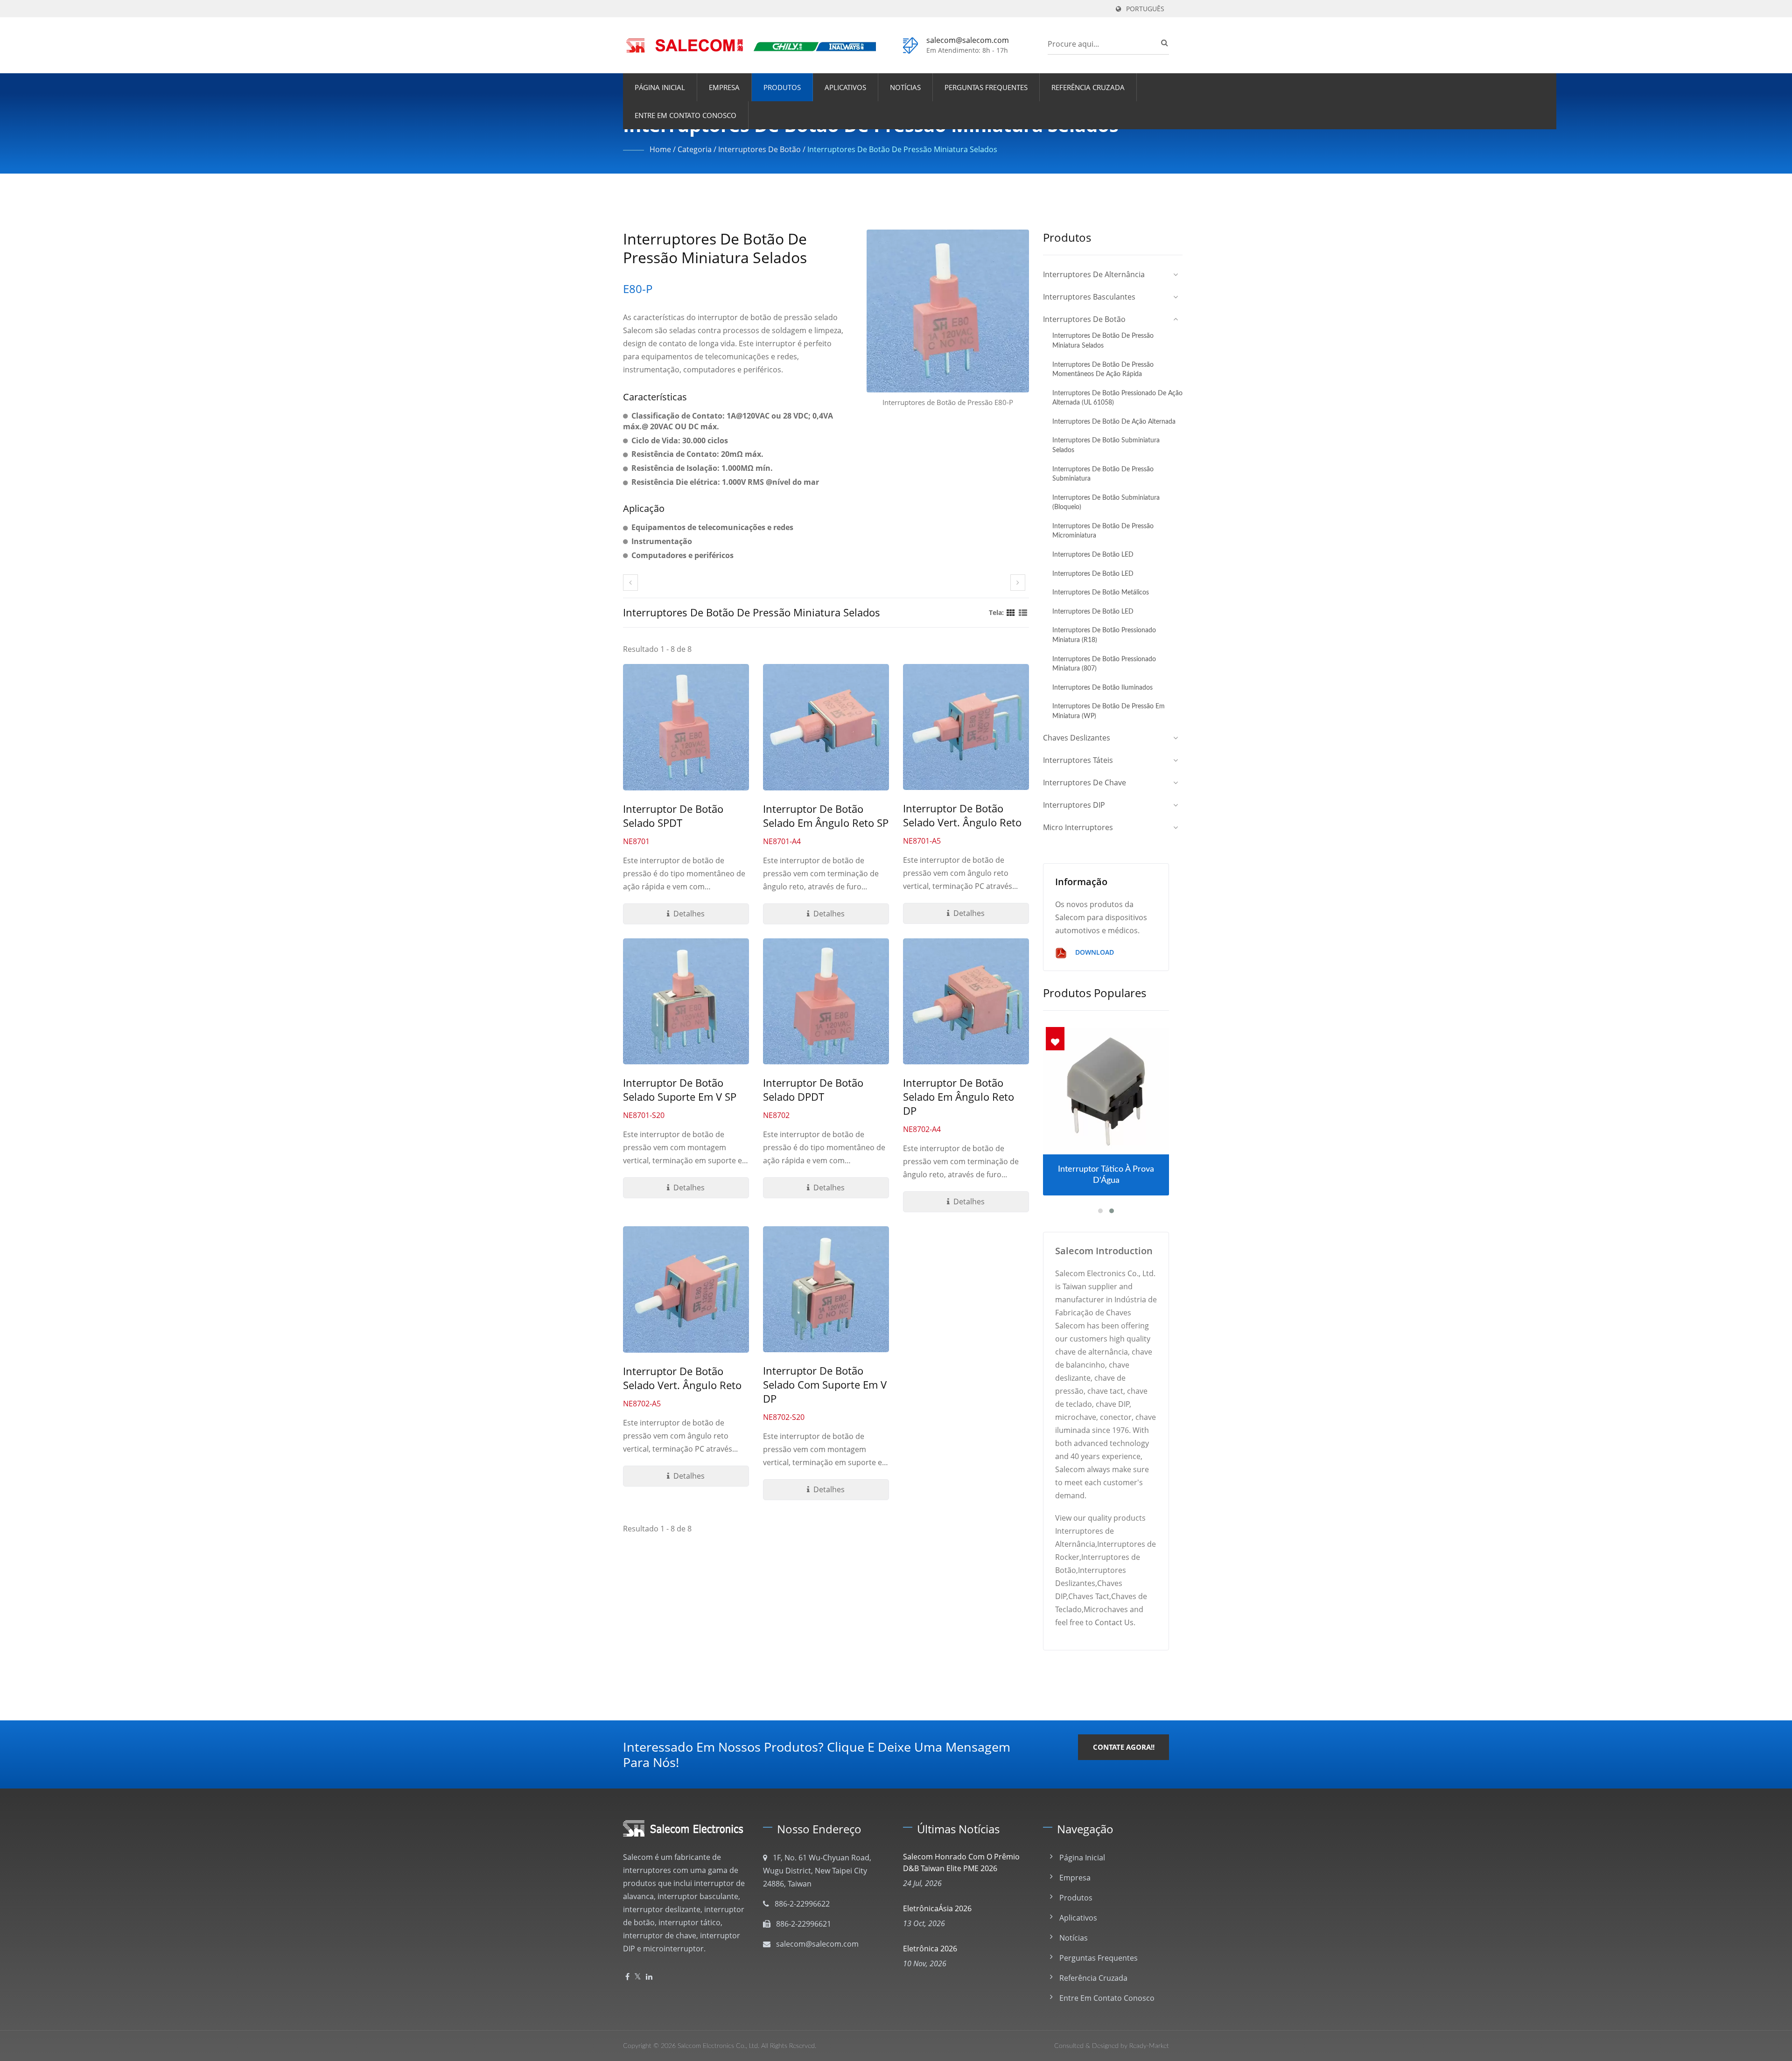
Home (660, 149)
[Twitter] (638, 1977)
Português (1145, 9)
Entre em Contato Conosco (686, 115)
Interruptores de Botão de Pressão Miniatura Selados (902, 149)
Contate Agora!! (1124, 1747)
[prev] (630, 583)
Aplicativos (845, 87)
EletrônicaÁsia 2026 (937, 1908)
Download (1094, 952)
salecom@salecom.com (968, 40)
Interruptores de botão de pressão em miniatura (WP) (1109, 711)
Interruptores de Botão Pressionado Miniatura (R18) (1104, 635)
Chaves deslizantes (1077, 738)
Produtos (782, 87)
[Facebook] (627, 1977)
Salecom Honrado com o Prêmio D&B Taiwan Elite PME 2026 (961, 1862)
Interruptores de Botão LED (1093, 555)
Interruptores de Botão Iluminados (1102, 688)
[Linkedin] (649, 1977)
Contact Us (1114, 1622)
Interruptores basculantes (1089, 297)
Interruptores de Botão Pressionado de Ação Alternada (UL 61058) (1117, 398)
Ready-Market (1149, 2046)
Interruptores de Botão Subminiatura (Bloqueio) (1106, 503)
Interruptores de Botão (759, 149)
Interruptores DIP (1074, 805)
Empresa (724, 87)
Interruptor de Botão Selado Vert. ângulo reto (962, 815)
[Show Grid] (1011, 612)
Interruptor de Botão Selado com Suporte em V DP (825, 1384)
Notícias (905, 87)
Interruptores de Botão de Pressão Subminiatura (1103, 474)
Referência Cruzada (1088, 87)
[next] (1018, 583)
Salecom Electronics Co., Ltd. (718, 2046)
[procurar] (1162, 42)
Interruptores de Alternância (1094, 274)
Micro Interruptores (1078, 827)
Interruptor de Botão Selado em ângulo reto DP (959, 1097)
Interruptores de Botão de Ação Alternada (1114, 422)
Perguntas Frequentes (986, 87)
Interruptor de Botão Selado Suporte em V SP (680, 1090)
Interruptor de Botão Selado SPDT (673, 816)
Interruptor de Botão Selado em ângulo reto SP (826, 816)
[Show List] (1023, 612)
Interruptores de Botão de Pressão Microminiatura (1103, 531)
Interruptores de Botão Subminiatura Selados (1106, 445)
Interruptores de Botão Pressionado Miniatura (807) (1104, 664)
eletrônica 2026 (930, 1949)
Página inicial (660, 87)
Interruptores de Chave (1085, 782)
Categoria (695, 149)
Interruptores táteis (1078, 760)
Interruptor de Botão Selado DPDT (813, 1090)
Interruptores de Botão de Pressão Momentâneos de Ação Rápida (1103, 370)
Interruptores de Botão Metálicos (1101, 592)
